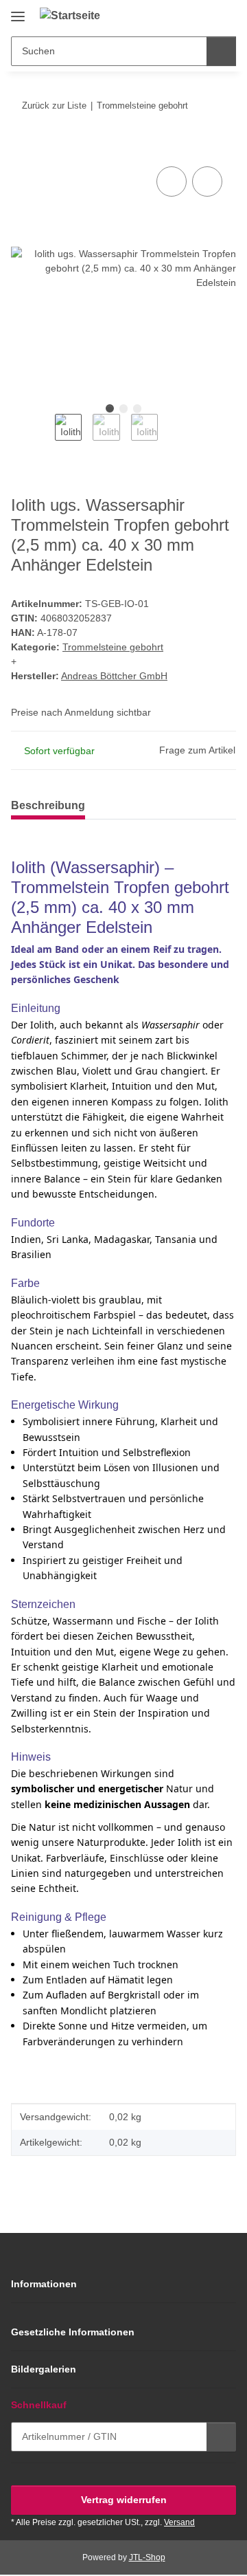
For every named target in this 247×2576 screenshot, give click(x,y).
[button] (182, 15)
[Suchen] (221, 51)
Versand (179, 2522)
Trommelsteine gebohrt (113, 647)
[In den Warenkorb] (22, 148)
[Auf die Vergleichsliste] (172, 181)
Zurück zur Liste (54, 106)
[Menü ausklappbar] (18, 11)
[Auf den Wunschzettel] (207, 181)
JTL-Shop (147, 2557)
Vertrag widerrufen (124, 2500)
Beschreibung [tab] (48, 805)
